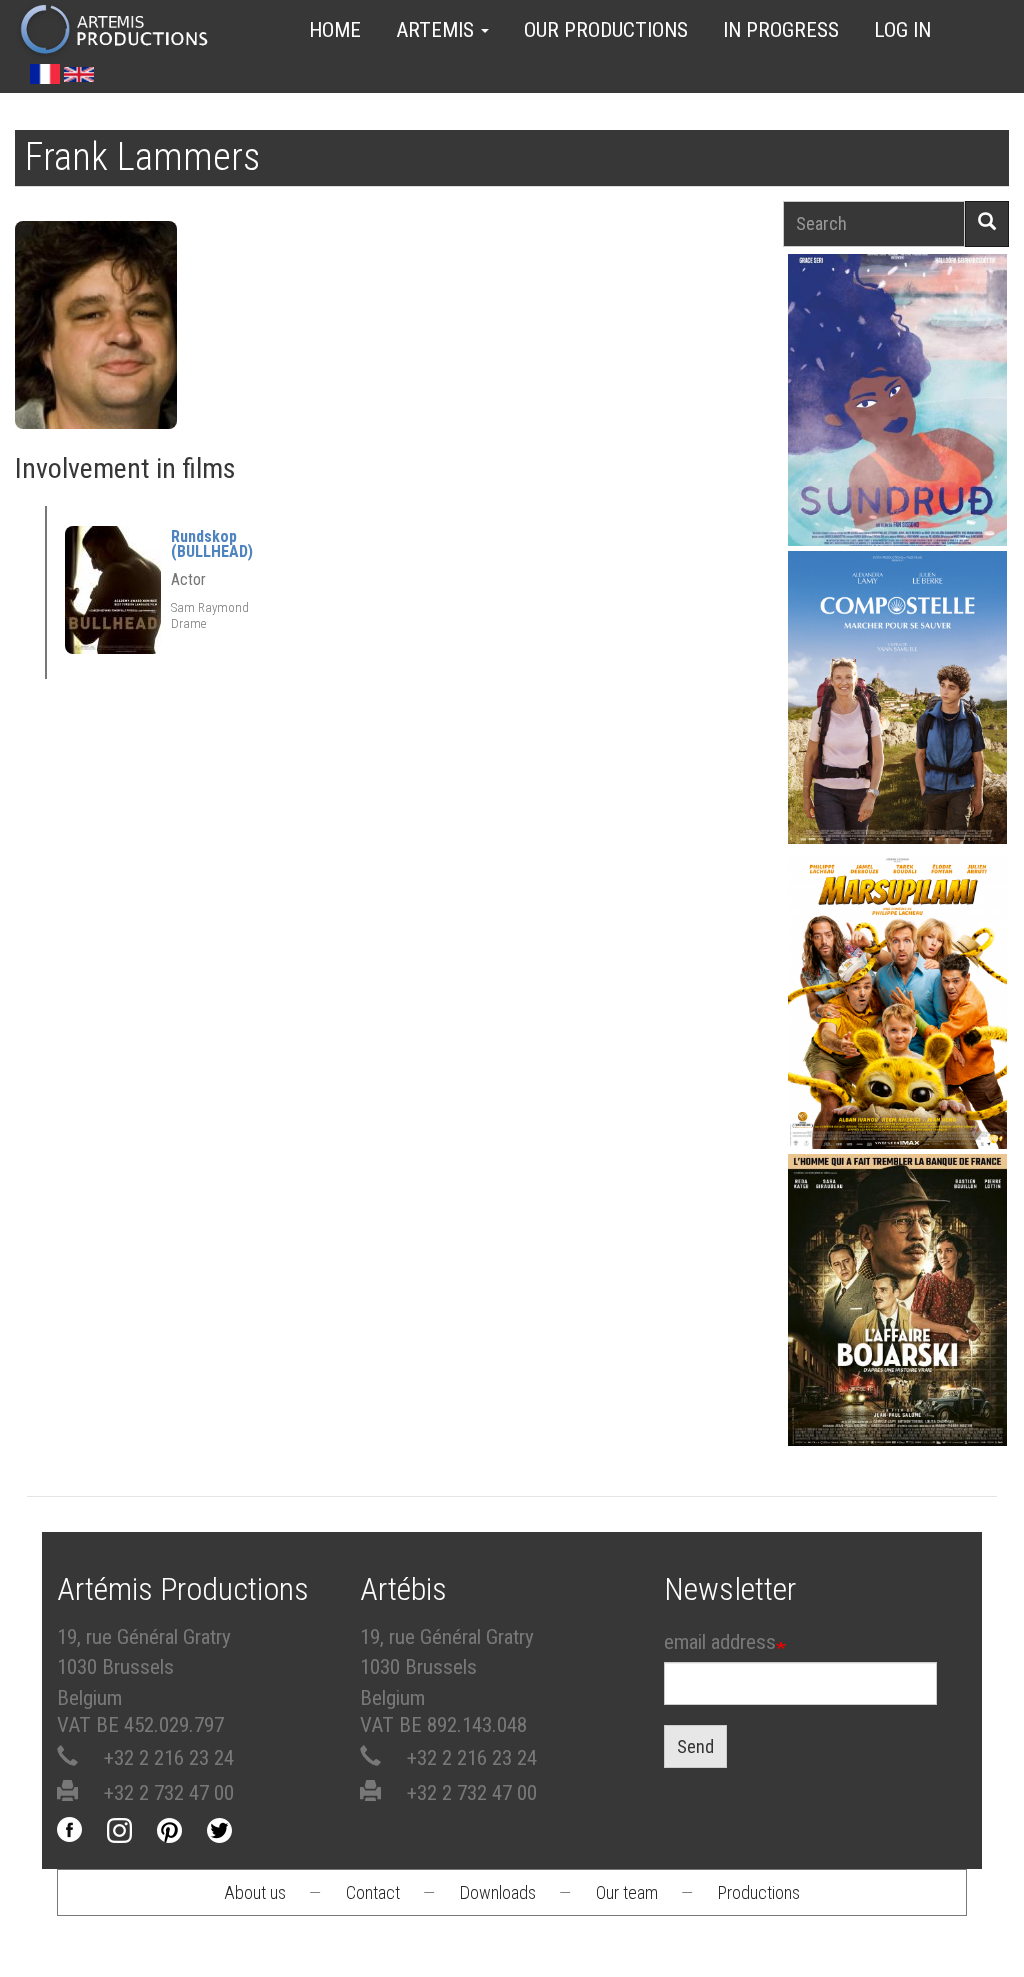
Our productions (606, 30)
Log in (902, 30)
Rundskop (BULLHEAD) (212, 544)
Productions (759, 1892)
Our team (627, 1892)
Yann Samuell (897, 703)
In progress (781, 30)
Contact (373, 1892)
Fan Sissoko (897, 377)
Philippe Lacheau (898, 1008)
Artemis (437, 30)
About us (255, 1892)
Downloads (498, 1892)
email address (720, 1642)
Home (335, 30)
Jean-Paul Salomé (898, 1306)
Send (695, 1746)
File (909, 325)
